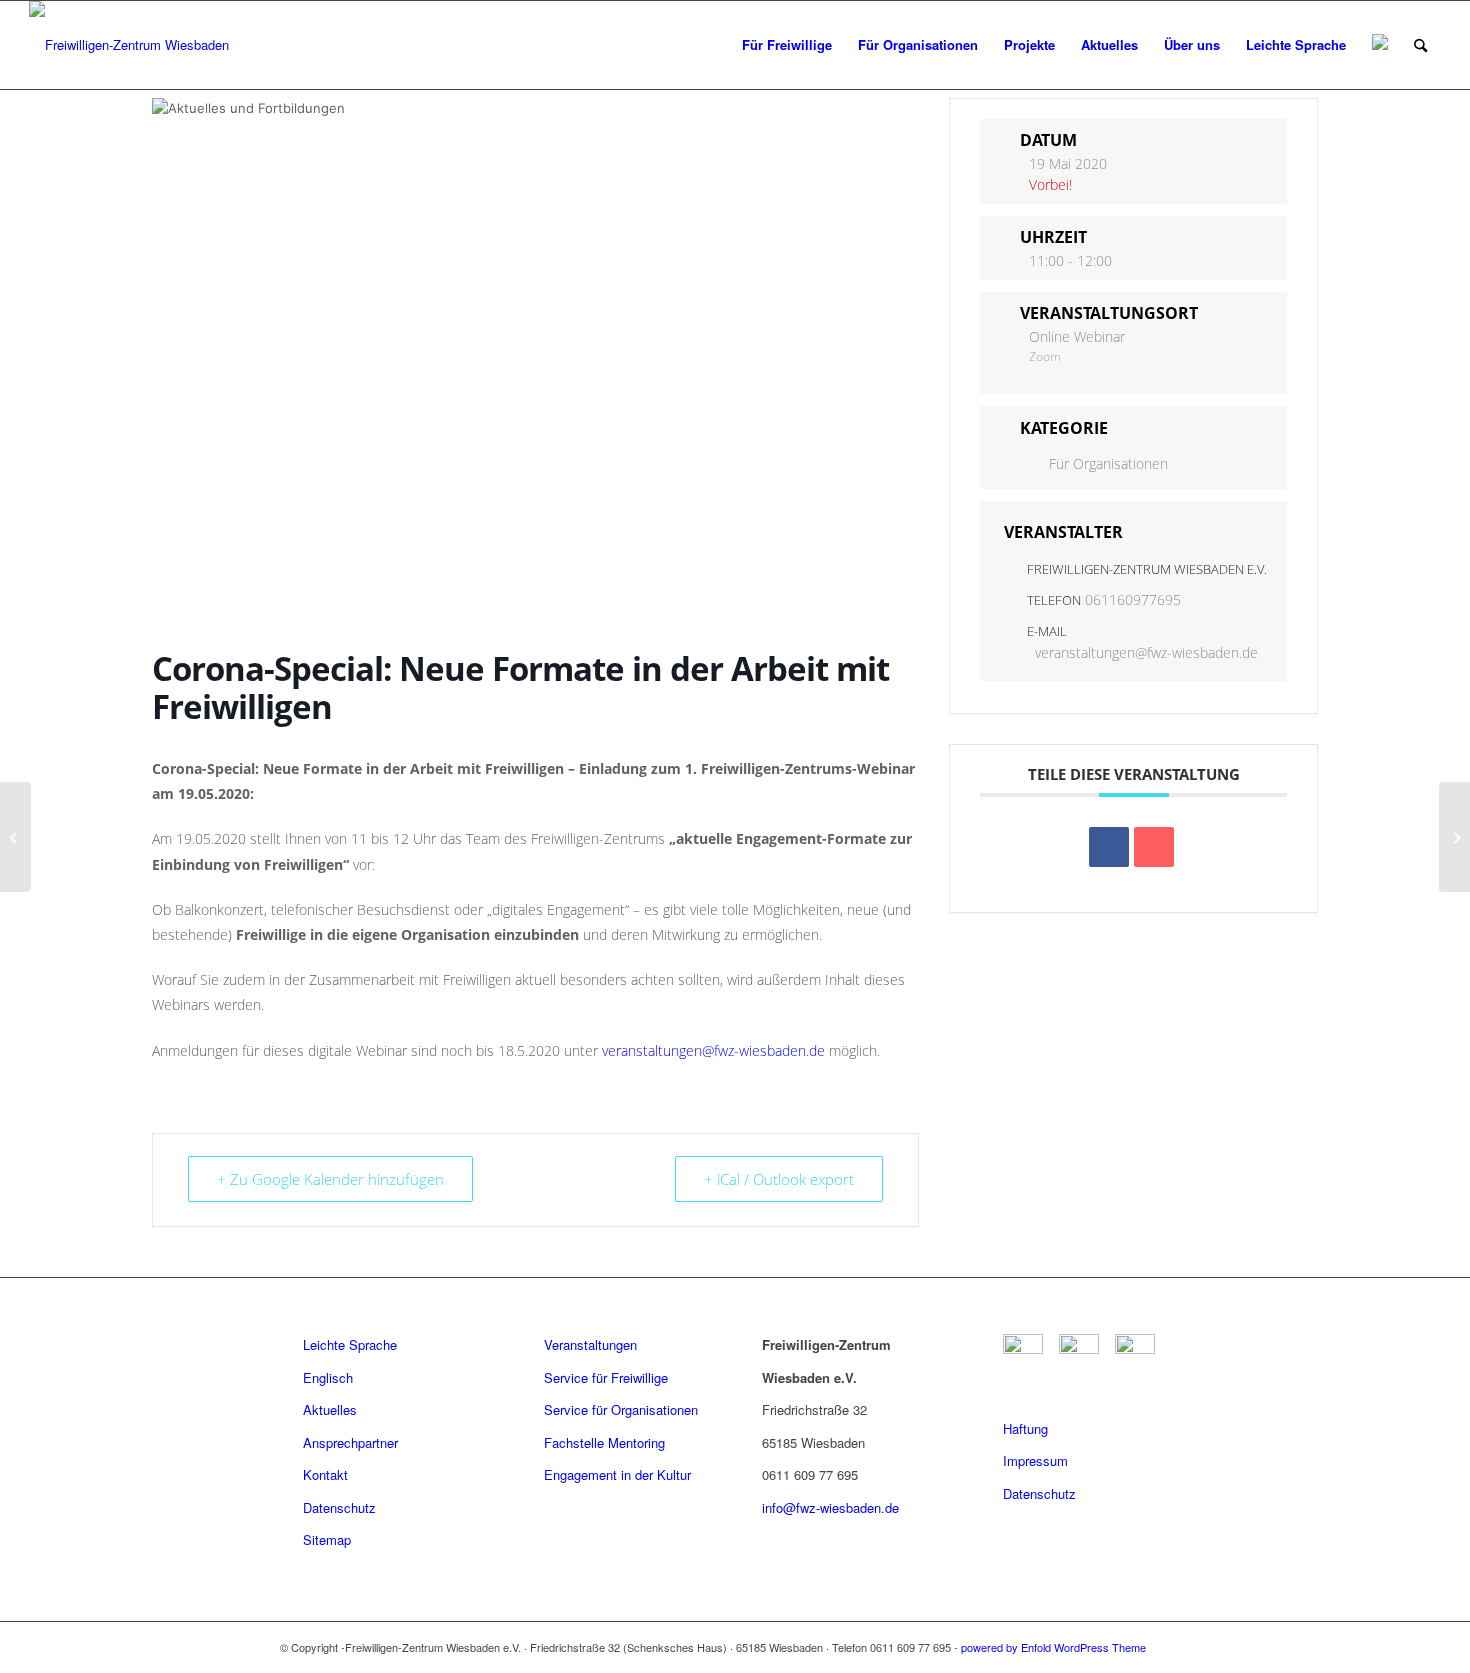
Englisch (328, 1377)
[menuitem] (787, 45)
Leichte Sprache (350, 1344)
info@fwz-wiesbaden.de (830, 1507)
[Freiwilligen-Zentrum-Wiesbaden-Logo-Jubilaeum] (129, 45)
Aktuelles (330, 1409)
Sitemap (327, 1539)
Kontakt (325, 1474)
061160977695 (1133, 599)
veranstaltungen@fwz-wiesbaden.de (713, 1050)
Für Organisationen (1108, 463)
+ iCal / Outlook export (779, 1179)
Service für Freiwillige (606, 1377)
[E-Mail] (1154, 847)
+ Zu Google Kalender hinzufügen (330, 1179)
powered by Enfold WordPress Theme (1053, 1647)
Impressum (1035, 1460)
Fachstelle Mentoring (604, 1442)
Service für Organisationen (621, 1409)
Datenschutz (339, 1507)
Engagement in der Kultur (617, 1474)
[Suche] (1420, 45)
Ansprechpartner (350, 1442)
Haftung (1025, 1428)
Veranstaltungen (590, 1344)
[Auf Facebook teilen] (1109, 847)
